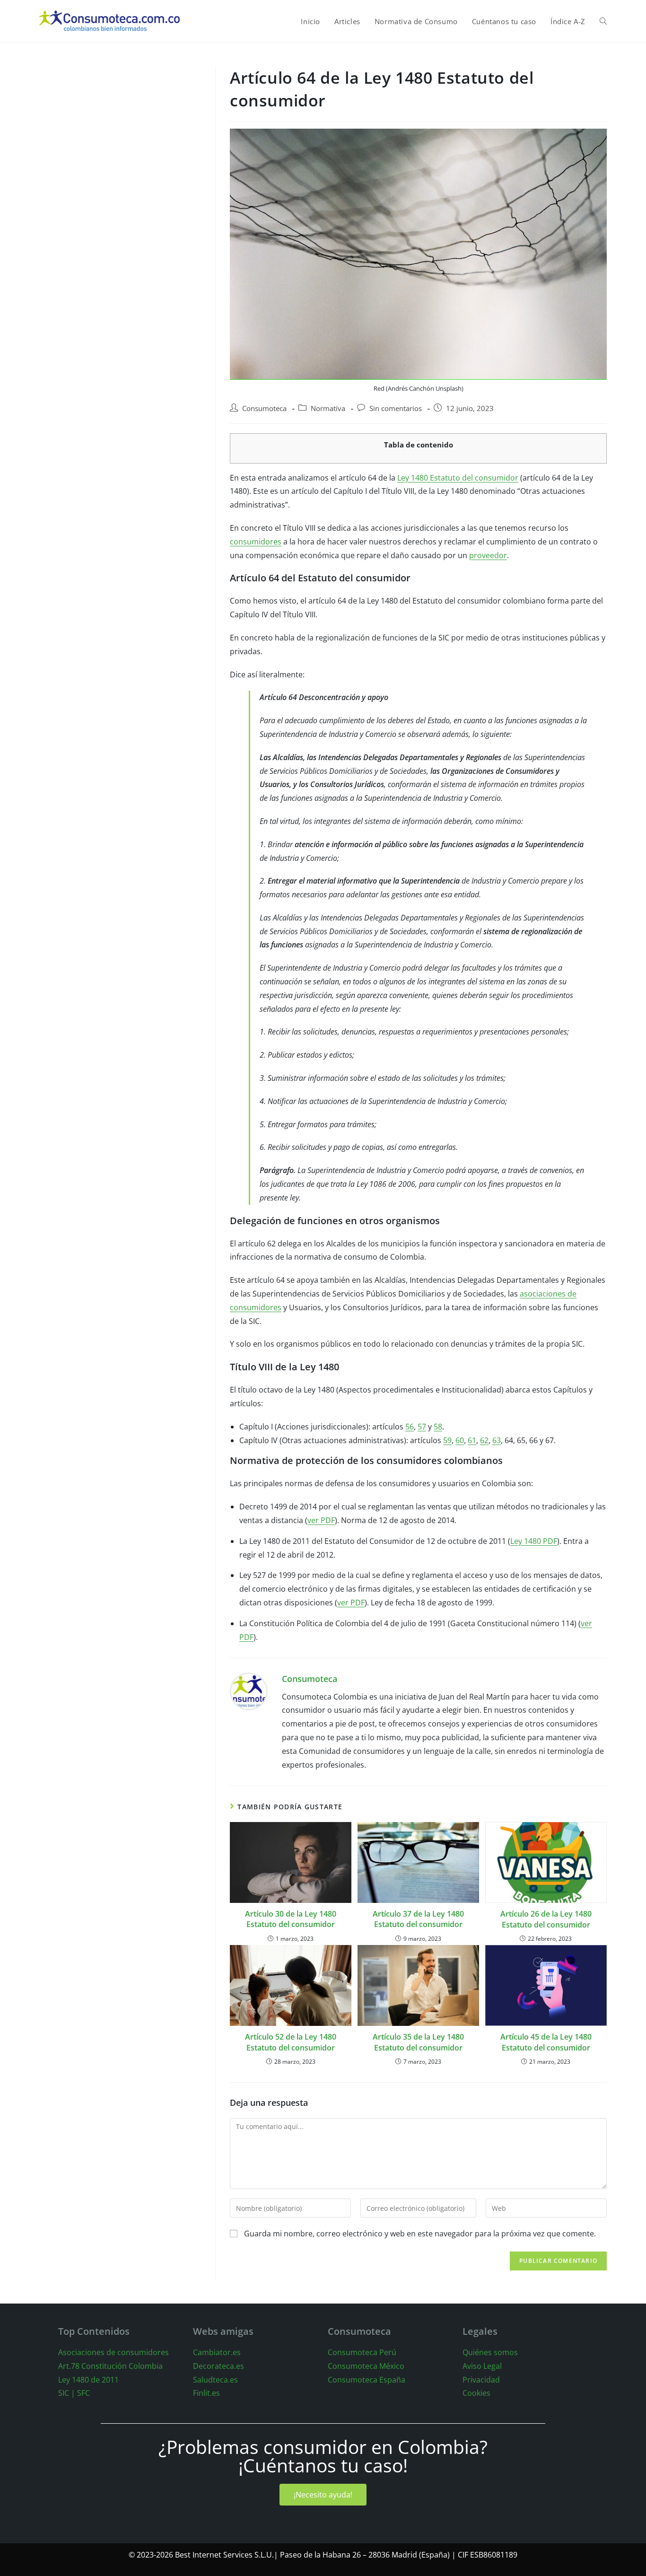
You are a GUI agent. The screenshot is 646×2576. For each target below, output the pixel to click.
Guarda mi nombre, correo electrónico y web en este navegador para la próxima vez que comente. (420, 2234)
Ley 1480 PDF (534, 1541)
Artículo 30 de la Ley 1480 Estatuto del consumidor (291, 1919)
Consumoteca (264, 408)
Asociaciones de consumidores (113, 2352)
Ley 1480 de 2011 (88, 2380)
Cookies (476, 2393)
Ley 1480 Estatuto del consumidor (458, 478)
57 (422, 1427)
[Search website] (603, 21)
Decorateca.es (218, 2366)
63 (497, 1440)
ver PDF (321, 1520)
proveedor (488, 555)
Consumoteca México (366, 2366)
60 (460, 1440)
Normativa (328, 408)
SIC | (67, 2393)
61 (472, 1440)
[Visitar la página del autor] (249, 1691)
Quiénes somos (490, 2352)
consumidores (256, 542)
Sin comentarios (396, 408)
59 (447, 1440)
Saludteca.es (215, 2380)
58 (438, 1427)
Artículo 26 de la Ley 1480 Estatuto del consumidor (546, 1919)
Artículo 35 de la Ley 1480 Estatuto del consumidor (418, 2042)
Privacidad (481, 2380)
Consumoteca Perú (362, 2352)
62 (484, 1440)
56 (410, 1427)
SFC (83, 2393)
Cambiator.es (217, 2352)
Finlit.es (206, 2393)
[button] (323, 2495)
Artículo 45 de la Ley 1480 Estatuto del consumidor (546, 2042)
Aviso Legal (482, 2366)
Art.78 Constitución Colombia (110, 2366)
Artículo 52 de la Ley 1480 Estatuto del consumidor (291, 2042)
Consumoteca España (367, 2380)
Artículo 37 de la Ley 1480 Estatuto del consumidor (418, 1919)
